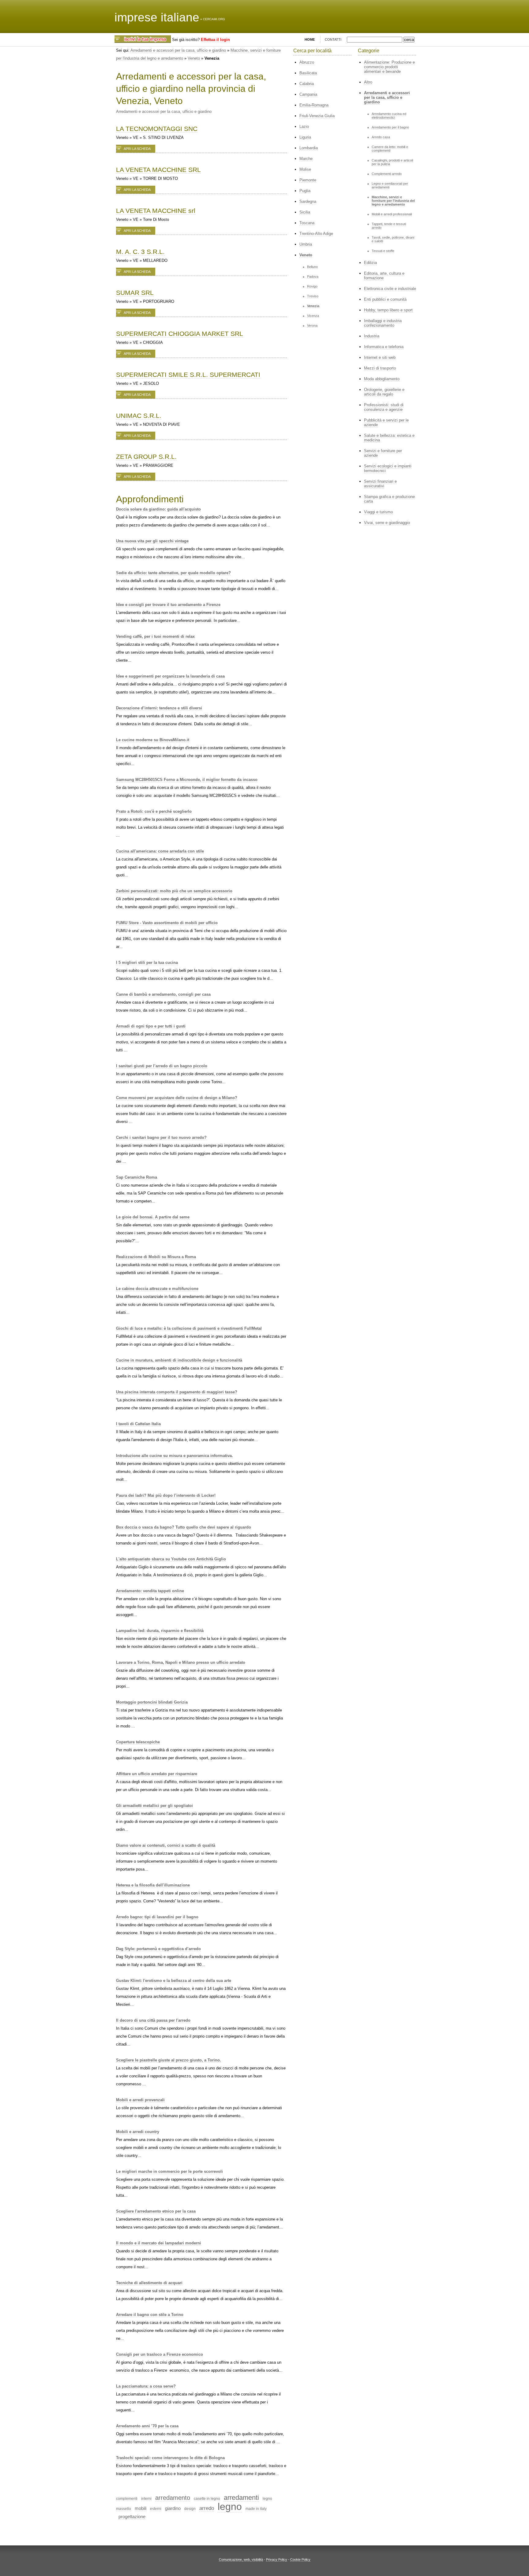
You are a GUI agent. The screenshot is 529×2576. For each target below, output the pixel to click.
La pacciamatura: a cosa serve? (146, 2386)
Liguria (305, 137)
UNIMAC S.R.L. (139, 416)
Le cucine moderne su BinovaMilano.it (153, 740)
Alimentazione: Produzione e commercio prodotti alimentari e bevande (389, 67)
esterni (156, 2509)
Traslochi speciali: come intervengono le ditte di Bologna (170, 2458)
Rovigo (312, 286)
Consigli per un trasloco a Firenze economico (159, 2354)
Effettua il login (215, 40)
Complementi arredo (387, 174)
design (190, 2509)
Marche (306, 159)
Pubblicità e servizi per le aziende (386, 422)
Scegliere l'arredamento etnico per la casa (156, 2211)
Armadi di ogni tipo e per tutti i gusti (151, 1026)
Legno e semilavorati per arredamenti (390, 185)
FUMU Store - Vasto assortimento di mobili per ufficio (167, 923)
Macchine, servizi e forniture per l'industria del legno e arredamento (393, 201)
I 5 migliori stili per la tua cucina (147, 963)
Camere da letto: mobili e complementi (390, 149)
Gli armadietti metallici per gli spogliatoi (154, 1806)
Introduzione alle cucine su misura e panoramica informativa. (174, 1456)
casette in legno (207, 2499)
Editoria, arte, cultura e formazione (384, 276)
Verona (312, 325)
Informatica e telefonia (384, 347)
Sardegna (308, 201)
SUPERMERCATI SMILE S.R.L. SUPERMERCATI (188, 375)
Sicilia (305, 212)
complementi (127, 2499)
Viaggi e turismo (378, 512)
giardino (173, 2508)
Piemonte (308, 180)
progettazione (132, 2517)
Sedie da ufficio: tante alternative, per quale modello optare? (173, 573)
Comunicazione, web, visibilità (241, 2559)
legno (230, 2507)
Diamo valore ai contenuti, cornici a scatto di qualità (166, 1845)
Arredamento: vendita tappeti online (150, 1591)
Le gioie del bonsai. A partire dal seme (153, 1217)
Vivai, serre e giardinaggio (387, 523)
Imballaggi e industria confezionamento (383, 323)
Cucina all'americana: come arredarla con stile (160, 851)
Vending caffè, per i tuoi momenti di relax (155, 636)
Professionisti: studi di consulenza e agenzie (384, 407)
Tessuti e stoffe (383, 251)
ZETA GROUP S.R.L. (146, 457)
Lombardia (309, 148)
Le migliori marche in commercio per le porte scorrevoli (169, 2171)
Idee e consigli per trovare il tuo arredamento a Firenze (168, 605)
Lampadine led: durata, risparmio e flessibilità (160, 1631)
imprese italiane (157, 17)
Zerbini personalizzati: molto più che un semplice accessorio (174, 891)
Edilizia (370, 263)
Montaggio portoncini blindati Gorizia (152, 1702)
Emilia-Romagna (314, 105)
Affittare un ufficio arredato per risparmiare (157, 1774)
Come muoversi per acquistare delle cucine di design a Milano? (177, 1098)
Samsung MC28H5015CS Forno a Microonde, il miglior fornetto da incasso (187, 780)
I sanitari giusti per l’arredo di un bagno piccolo (162, 1066)
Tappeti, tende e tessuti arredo (389, 226)
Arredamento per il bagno (390, 127)
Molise (305, 169)
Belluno (312, 267)
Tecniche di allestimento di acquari (149, 2283)
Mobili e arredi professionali (392, 214)
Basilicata (308, 73)
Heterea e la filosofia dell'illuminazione (153, 1885)
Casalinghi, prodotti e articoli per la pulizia (392, 162)
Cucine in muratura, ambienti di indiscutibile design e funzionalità (179, 1360)
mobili (141, 2508)
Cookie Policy (300, 2559)
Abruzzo (307, 62)
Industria (372, 336)
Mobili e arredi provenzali (140, 2100)
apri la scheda (137, 149)
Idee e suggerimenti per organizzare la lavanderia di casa (170, 676)
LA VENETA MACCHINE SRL (158, 170)
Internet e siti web (380, 357)
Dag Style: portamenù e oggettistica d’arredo (158, 1949)
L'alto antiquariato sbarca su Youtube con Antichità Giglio (171, 1559)
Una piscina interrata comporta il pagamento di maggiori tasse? (177, 1392)
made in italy (256, 2509)
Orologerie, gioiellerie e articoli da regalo (384, 392)
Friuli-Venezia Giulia (317, 116)
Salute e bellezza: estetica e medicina (389, 438)
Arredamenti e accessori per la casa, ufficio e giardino (178, 50)
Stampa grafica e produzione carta (389, 499)
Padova (313, 277)
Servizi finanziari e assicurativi (380, 484)
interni (146, 2499)
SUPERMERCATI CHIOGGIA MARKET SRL (180, 334)
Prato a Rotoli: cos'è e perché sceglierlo (154, 811)
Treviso (313, 296)
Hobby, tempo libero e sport (388, 310)
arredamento (173, 2498)
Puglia (305, 191)
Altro (368, 82)
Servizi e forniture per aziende (383, 453)
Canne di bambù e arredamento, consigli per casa (163, 994)
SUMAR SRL (135, 293)
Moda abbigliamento (382, 379)
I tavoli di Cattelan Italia (138, 1424)
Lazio (304, 126)
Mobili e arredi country (138, 2132)
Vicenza (313, 316)
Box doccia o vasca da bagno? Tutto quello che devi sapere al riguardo (184, 1527)
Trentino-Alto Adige (316, 234)
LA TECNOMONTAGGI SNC (157, 129)
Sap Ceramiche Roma (137, 1177)
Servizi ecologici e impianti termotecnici (388, 468)
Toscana (307, 223)
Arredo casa (381, 137)
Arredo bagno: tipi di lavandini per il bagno (157, 1917)
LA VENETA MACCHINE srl (156, 211)
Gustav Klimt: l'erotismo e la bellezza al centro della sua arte (174, 1981)
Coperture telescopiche (138, 1742)
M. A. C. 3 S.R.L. (140, 252)
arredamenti (241, 2498)
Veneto (194, 58)
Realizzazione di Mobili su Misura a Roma (156, 1257)
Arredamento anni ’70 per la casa (147, 2426)
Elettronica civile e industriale (390, 289)
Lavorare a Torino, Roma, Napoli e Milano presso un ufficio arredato (181, 1662)
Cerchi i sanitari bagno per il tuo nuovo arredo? (161, 1137)
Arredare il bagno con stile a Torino (150, 2315)
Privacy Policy (277, 2559)
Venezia (313, 306)
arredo (207, 2508)
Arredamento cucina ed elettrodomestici (389, 116)
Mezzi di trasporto (380, 368)
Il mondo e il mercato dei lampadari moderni (159, 2243)
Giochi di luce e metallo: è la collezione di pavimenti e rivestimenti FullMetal (189, 1328)
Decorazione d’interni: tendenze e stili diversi (159, 708)
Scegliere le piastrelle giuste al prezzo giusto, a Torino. (169, 2060)
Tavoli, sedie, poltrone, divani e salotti (393, 239)
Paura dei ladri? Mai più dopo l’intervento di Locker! (166, 1495)
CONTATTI (333, 39)
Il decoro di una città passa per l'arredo (153, 2020)
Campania (308, 94)
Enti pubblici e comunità (385, 299)
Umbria (306, 244)
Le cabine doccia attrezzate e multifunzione (157, 1289)
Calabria (307, 84)
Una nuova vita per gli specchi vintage (152, 541)
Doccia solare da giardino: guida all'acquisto (158, 509)
